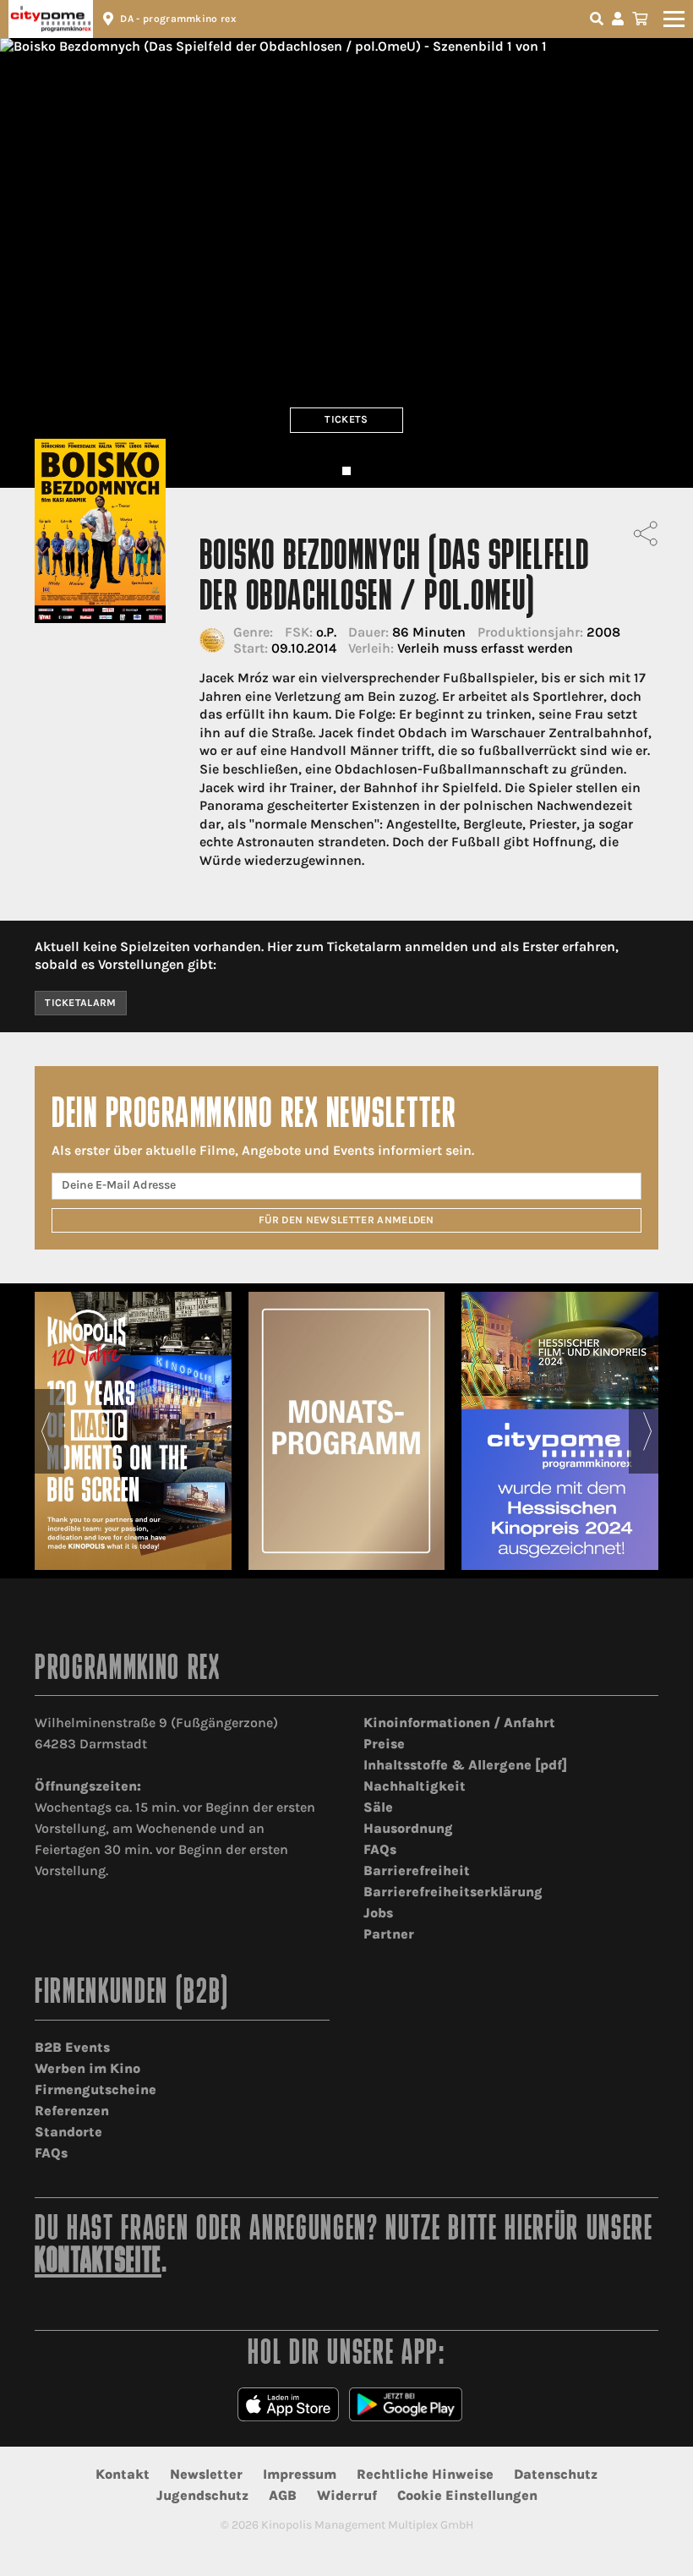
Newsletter (206, 2474)
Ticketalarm (81, 1003)
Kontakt (123, 2474)
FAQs (380, 1849)
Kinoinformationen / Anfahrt (459, 1723)
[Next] (648, 1431)
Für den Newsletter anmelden (346, 1220)
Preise (384, 1744)
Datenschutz (556, 2474)
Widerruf (347, 2495)
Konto (620, 19)
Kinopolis (51, 19)
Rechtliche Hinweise (425, 2474)
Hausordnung (408, 1828)
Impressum (300, 2474)
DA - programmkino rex (178, 19)
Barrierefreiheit (417, 1870)
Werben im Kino (87, 2068)
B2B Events (72, 2047)
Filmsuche (598, 19)
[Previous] (45, 1431)
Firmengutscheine (95, 2089)
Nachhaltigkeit (415, 1786)
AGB (283, 2495)
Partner (389, 1934)
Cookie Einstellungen (467, 2495)
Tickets (346, 419)
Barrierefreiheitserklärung (453, 1892)
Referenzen (72, 2111)
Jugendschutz (202, 2495)
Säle (378, 1807)
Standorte (68, 2132)
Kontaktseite (98, 2263)
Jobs (378, 1913)
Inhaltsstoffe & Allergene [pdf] (465, 1765)
